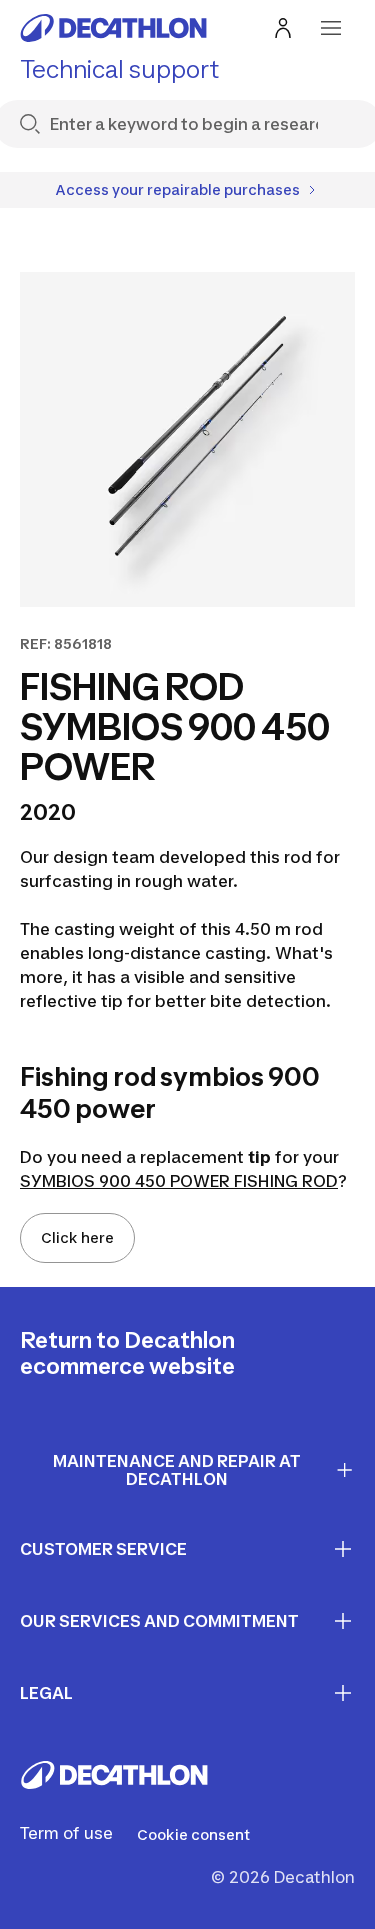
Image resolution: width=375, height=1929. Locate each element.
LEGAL (46, 1693)
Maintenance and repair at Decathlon (177, 1470)
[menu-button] (331, 28)
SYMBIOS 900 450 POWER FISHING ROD (179, 1181)
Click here (77, 1237)
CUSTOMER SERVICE (103, 1549)
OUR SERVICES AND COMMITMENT (159, 1621)
